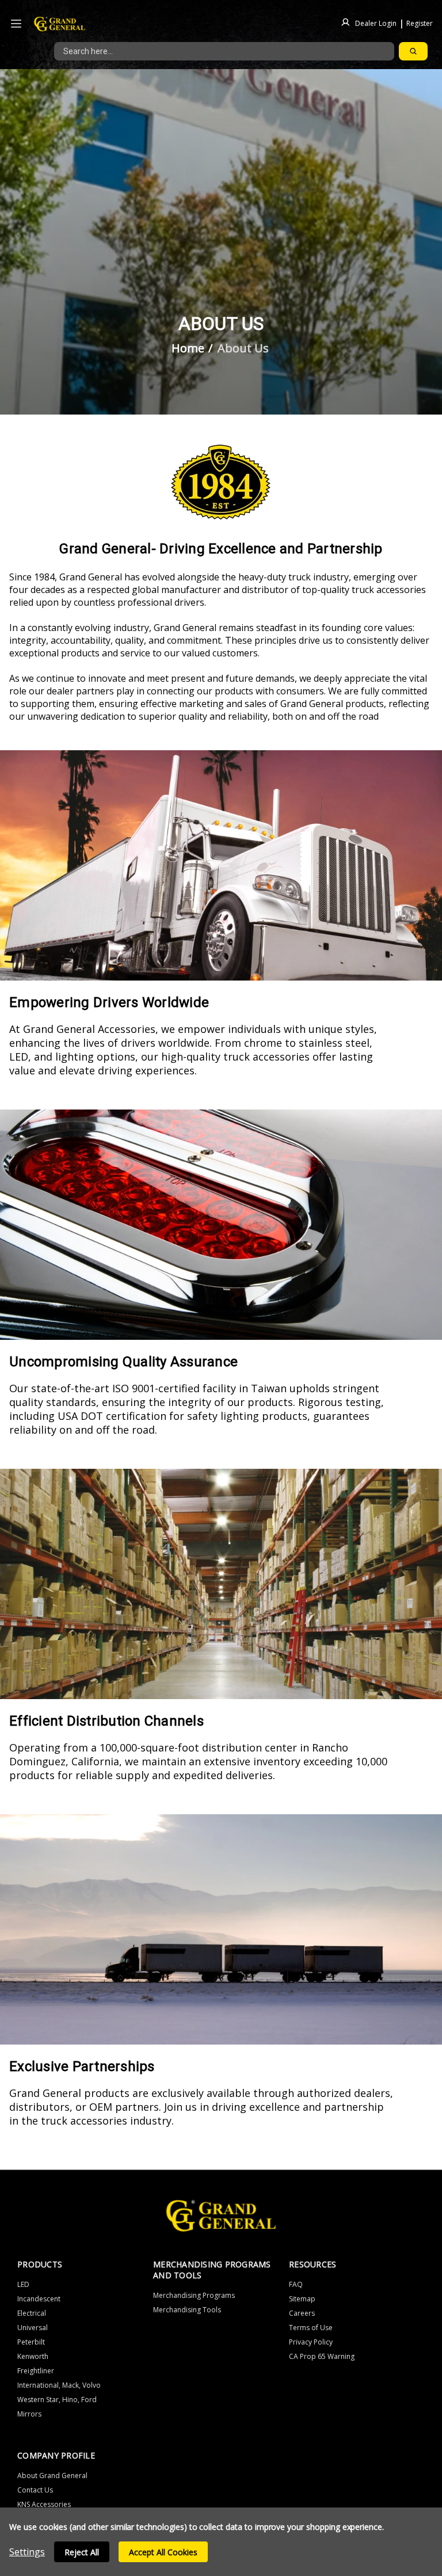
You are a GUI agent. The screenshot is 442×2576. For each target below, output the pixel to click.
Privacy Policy (311, 2342)
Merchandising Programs (194, 2295)
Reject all (82, 2552)
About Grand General (52, 2476)
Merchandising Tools (187, 2310)
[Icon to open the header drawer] (16, 24)
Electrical (32, 2313)
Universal (33, 2328)
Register (420, 23)
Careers (302, 2313)
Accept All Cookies (163, 2552)
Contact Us (35, 2490)
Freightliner (36, 2371)
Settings (27, 2552)
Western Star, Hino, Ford (57, 2400)
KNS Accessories (44, 2504)
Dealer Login (376, 23)
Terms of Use (311, 2328)
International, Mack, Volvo (59, 2385)
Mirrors (29, 2414)
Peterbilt (31, 2342)
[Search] (413, 51)
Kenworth (33, 2356)
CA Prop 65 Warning (322, 2356)
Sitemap (302, 2299)
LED (23, 2284)
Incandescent (39, 2299)
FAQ (296, 2284)
